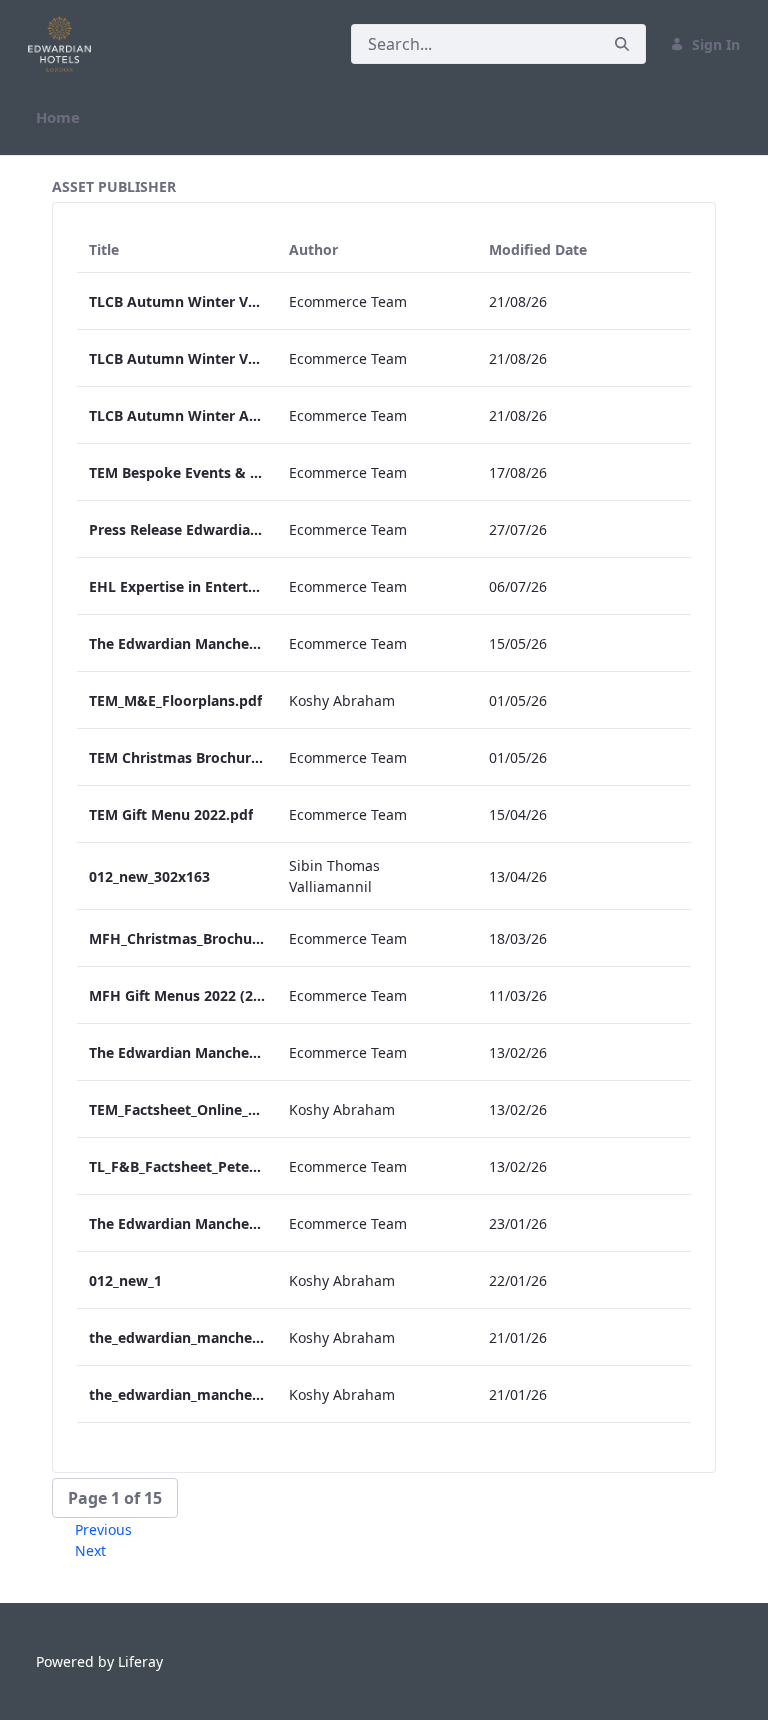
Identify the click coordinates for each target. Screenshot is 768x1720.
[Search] (622, 44)
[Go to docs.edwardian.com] (63, 44)
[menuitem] (58, 117)
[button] (115, 1498)
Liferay (140, 1661)
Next (90, 1550)
